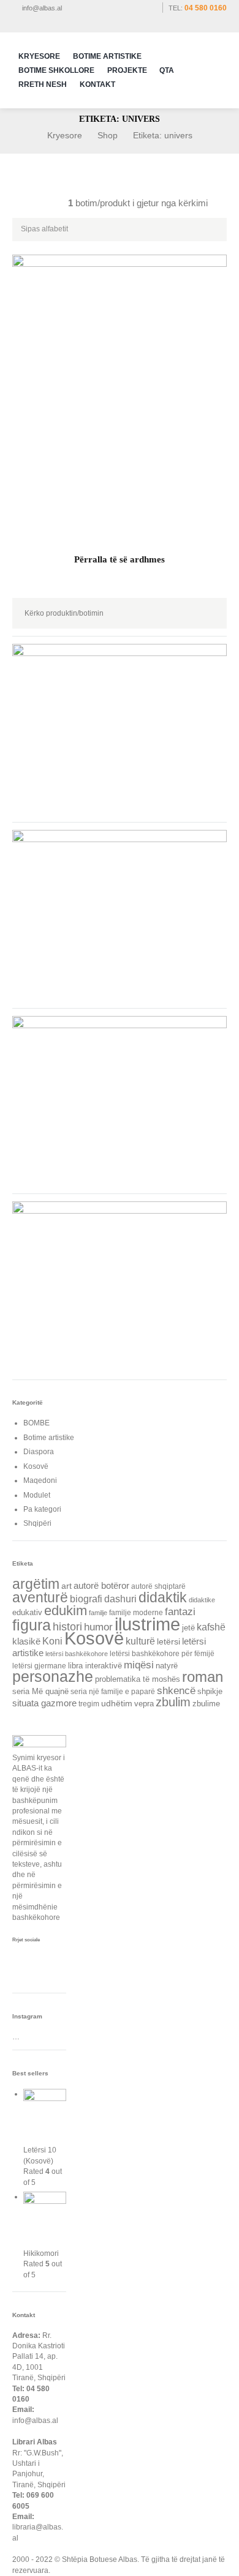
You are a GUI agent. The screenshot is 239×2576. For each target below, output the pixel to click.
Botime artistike (49, 1438)
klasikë (26, 1641)
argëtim (36, 1584)
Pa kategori (42, 1509)
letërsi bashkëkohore (77, 1654)
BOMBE (36, 1423)
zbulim (173, 1702)
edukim (66, 1611)
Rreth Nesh (43, 84)
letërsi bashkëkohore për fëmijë (162, 1653)
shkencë (176, 1691)
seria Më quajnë (40, 1691)
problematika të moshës (138, 1679)
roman (203, 1677)
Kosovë (36, 1466)
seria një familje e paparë (113, 1691)
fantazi (180, 1612)
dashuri (120, 1599)
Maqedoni (40, 1480)
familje (98, 1613)
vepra (144, 1704)
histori (67, 1626)
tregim (89, 1704)
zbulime (206, 1704)
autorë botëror (101, 1586)
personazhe (53, 1676)
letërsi (169, 1641)
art (66, 1586)
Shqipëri (37, 1523)
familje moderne (136, 1612)
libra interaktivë (95, 1666)
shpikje (210, 1691)
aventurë (40, 1598)
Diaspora (39, 1452)
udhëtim (117, 1703)
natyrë (167, 1666)
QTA (167, 70)
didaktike (202, 1600)
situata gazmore (44, 1703)
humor (98, 1627)
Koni (52, 1641)
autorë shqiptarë (158, 1586)
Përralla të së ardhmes (120, 559)
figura (32, 1625)
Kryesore (39, 56)
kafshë (211, 1627)
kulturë (140, 1641)
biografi (86, 1599)
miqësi (139, 1665)
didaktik (163, 1597)
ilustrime (147, 1624)
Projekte (127, 70)
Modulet (37, 1495)
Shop (108, 135)
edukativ (27, 1613)
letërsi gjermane (39, 1666)
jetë (188, 1628)
